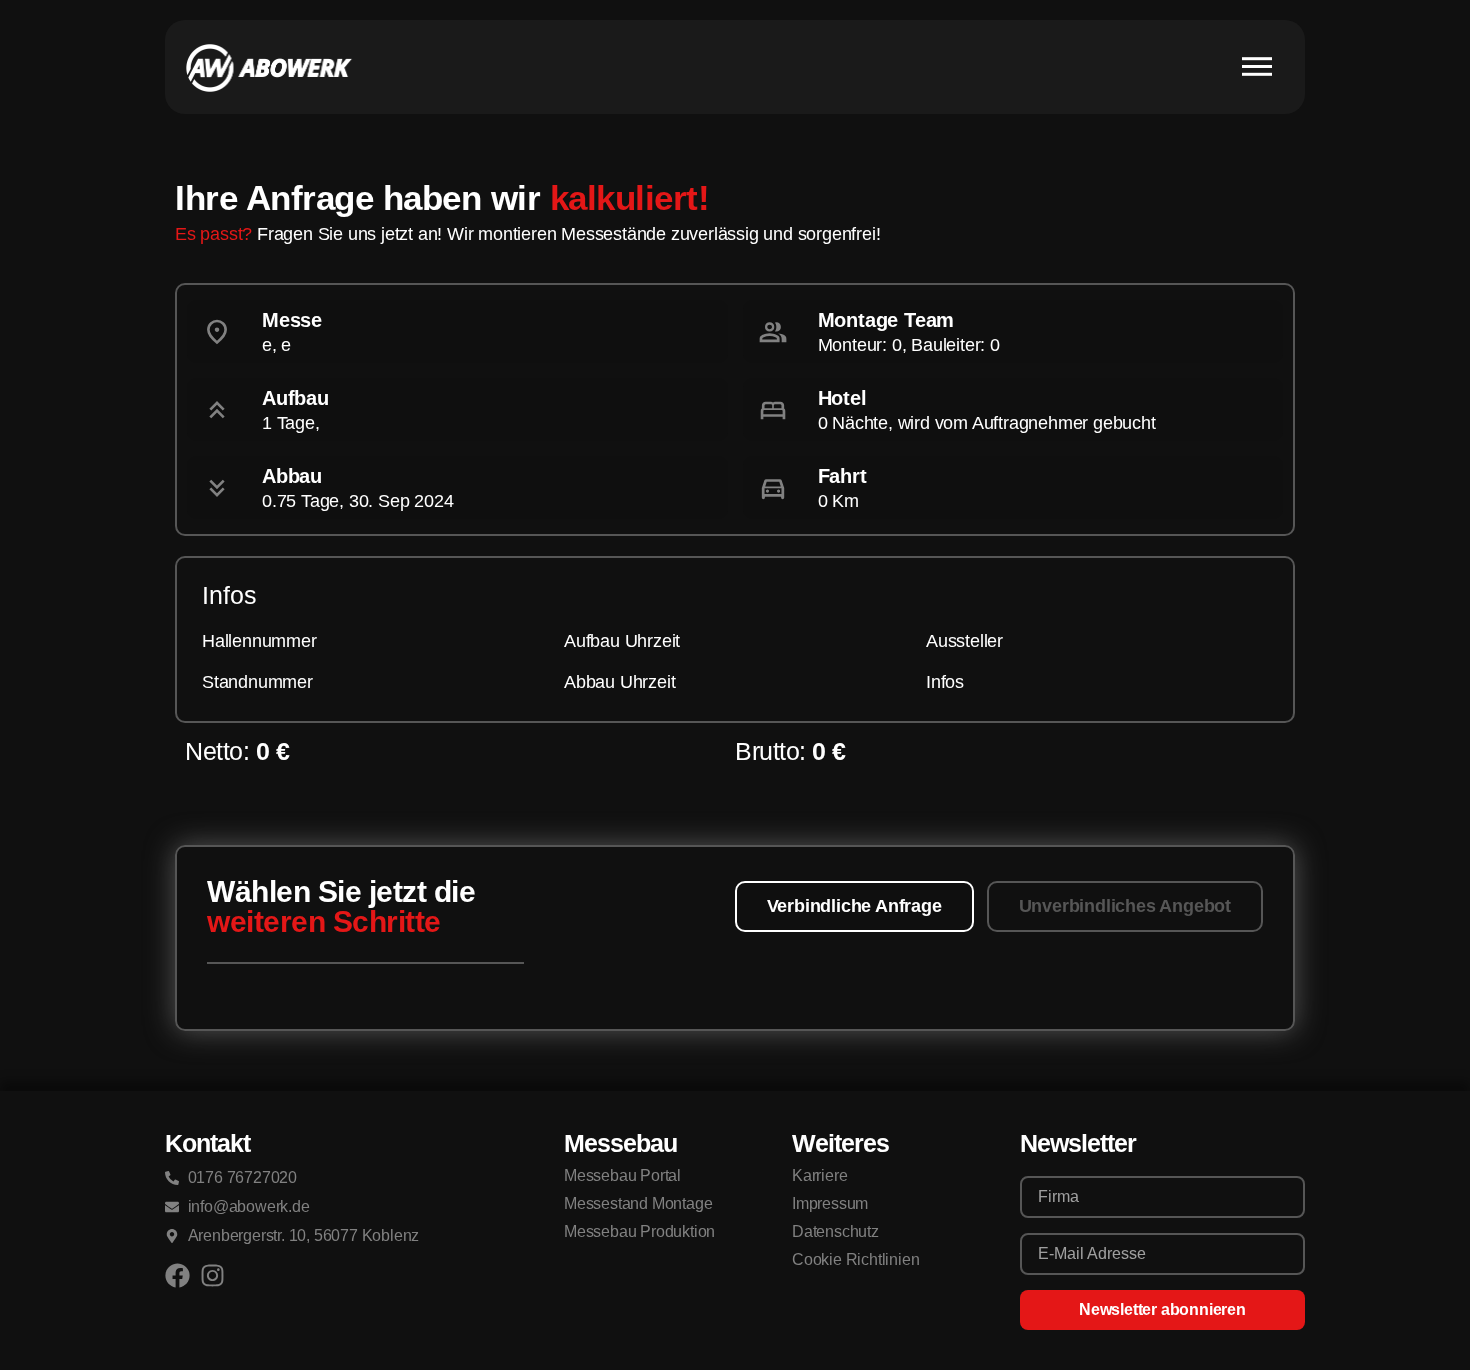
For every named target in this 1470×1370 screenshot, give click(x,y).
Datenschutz (835, 1231)
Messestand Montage (638, 1203)
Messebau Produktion (639, 1231)
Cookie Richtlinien (855, 1259)
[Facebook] (177, 1275)
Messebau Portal (622, 1175)
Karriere (819, 1175)
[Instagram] (212, 1275)
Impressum (830, 1203)
